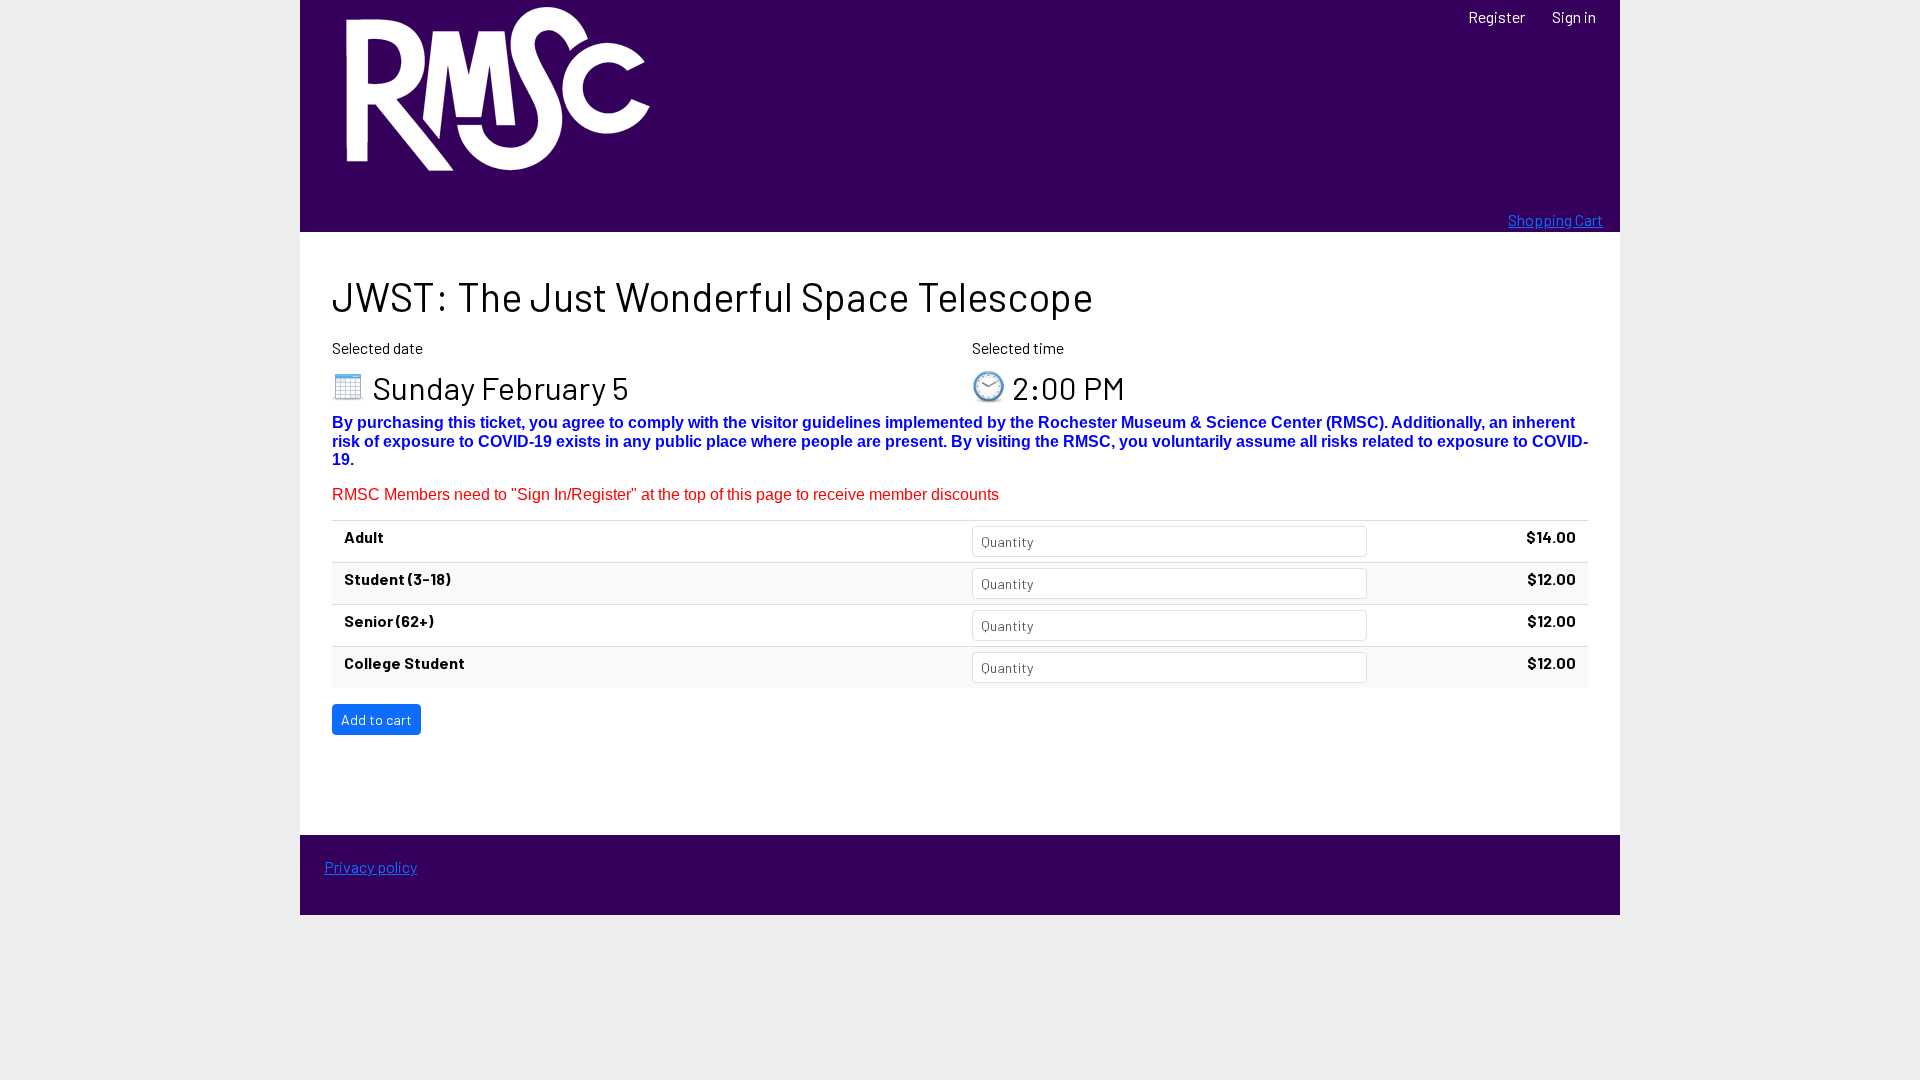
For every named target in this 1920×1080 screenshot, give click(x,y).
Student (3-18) (397, 578)
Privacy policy (370, 866)
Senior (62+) (388, 620)
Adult (364, 536)
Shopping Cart (1555, 219)
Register (1496, 16)
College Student (404, 662)
